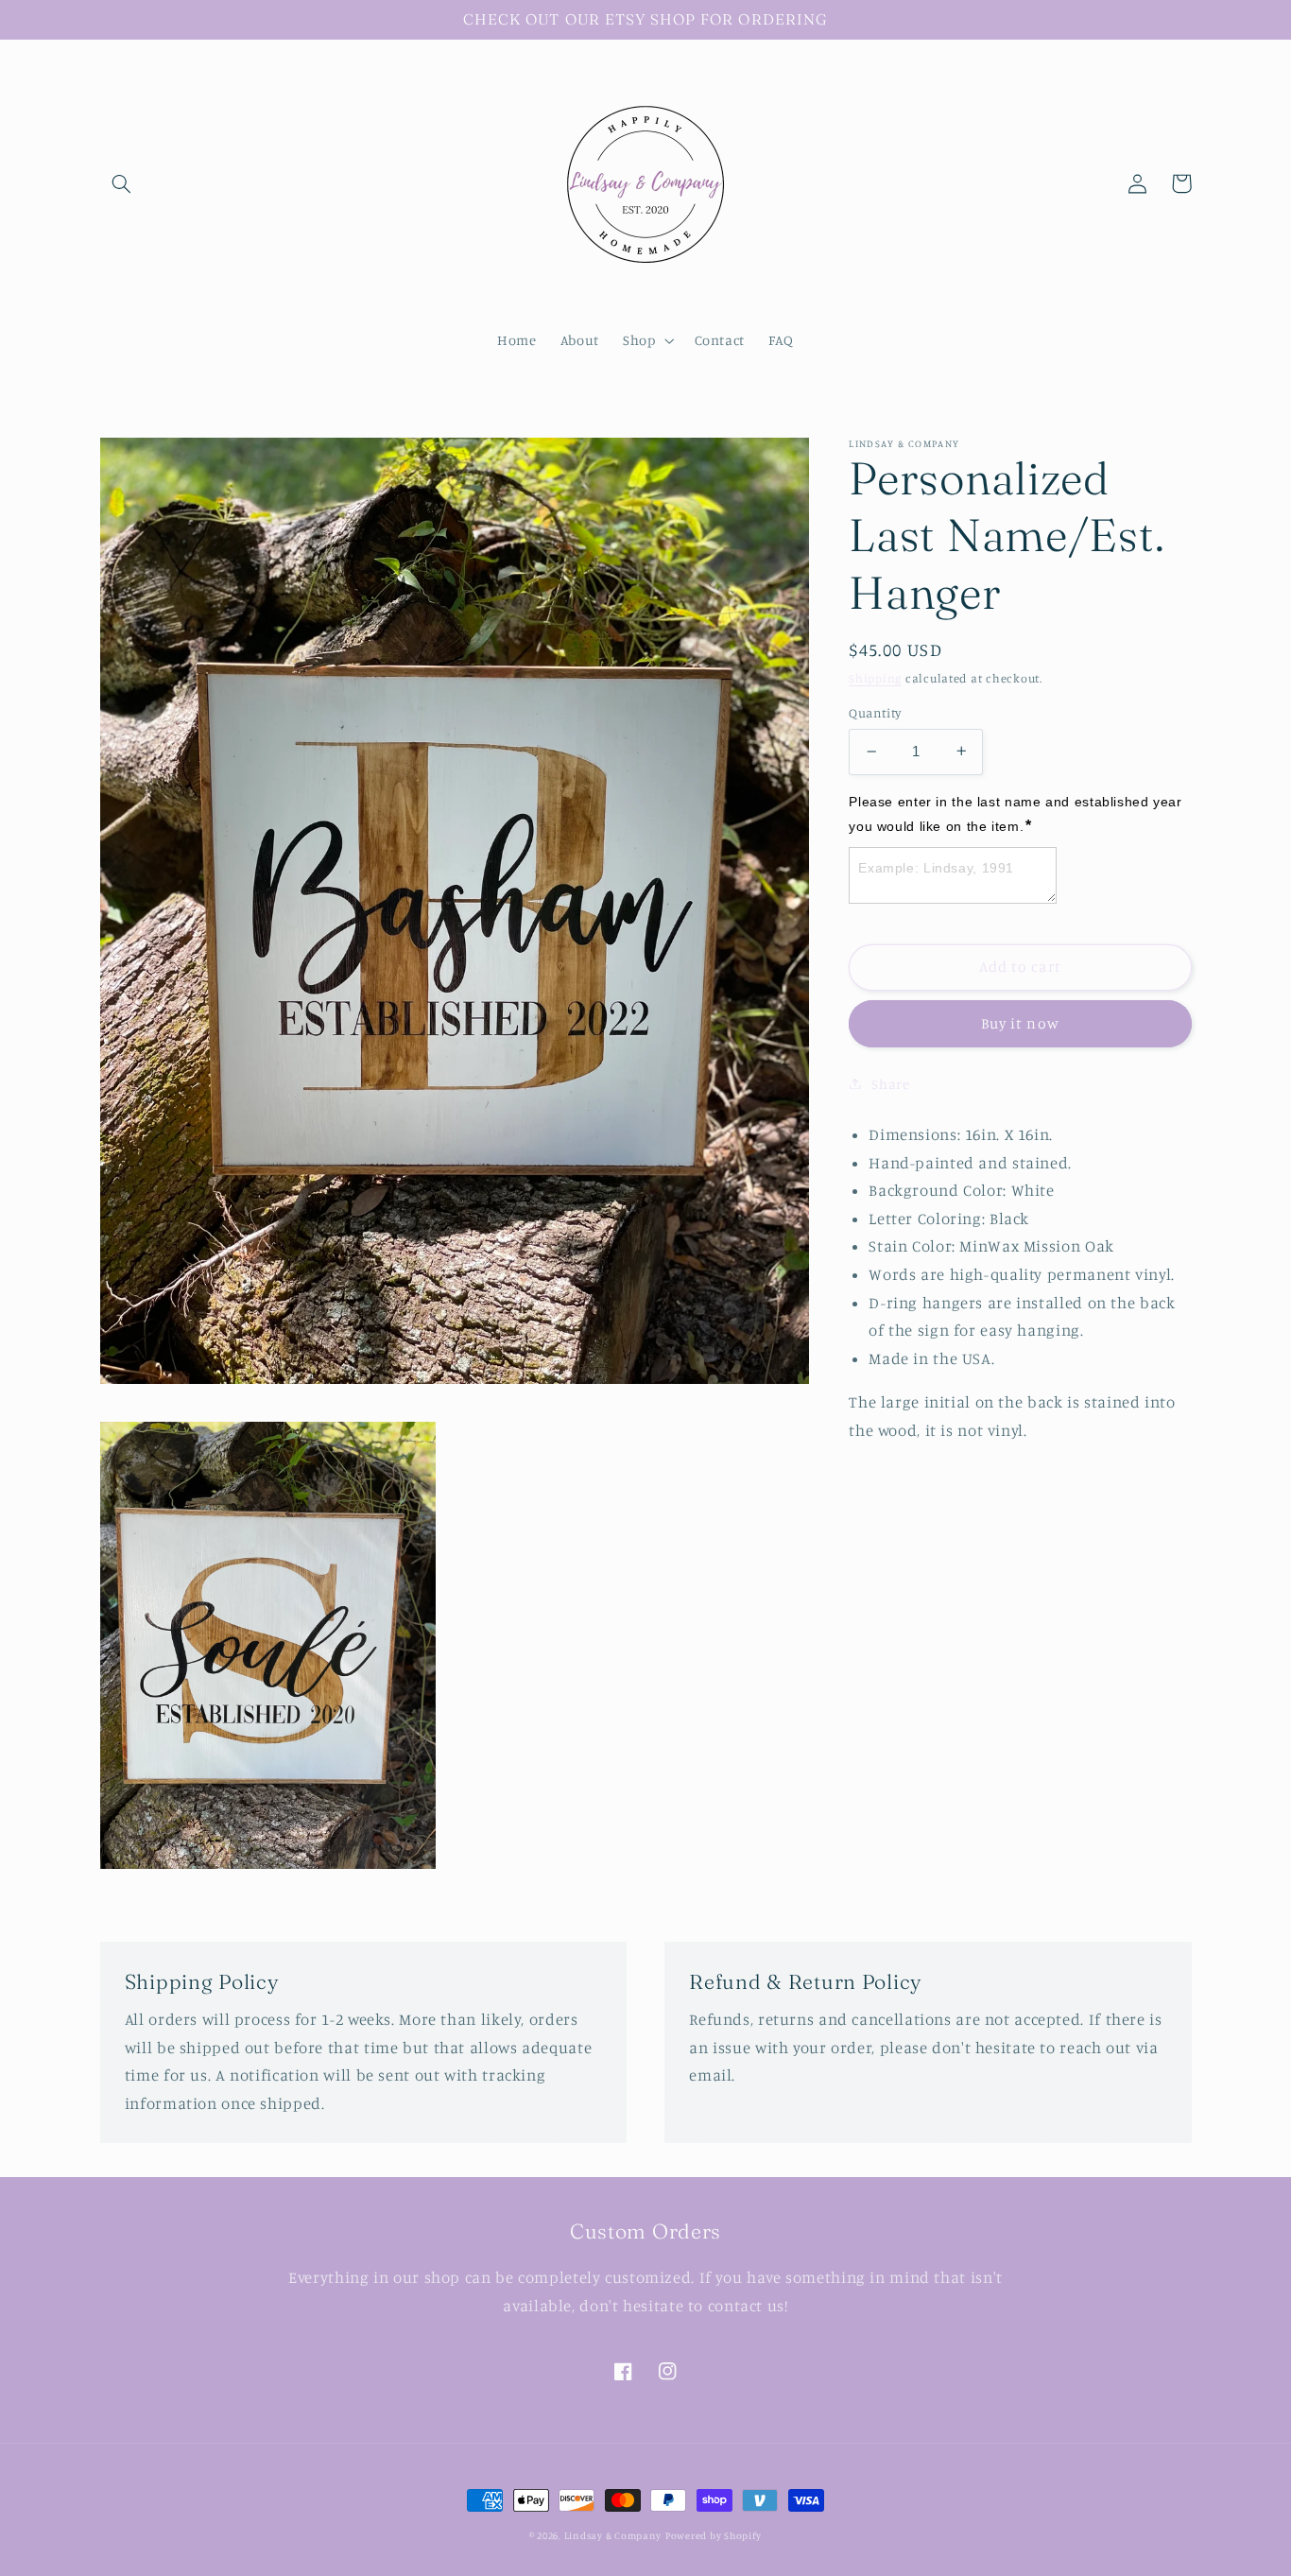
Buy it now (1020, 1022)
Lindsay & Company (613, 2535)
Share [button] (890, 1083)
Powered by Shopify (714, 2535)
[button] (122, 183)
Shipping (875, 677)
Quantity (875, 713)
